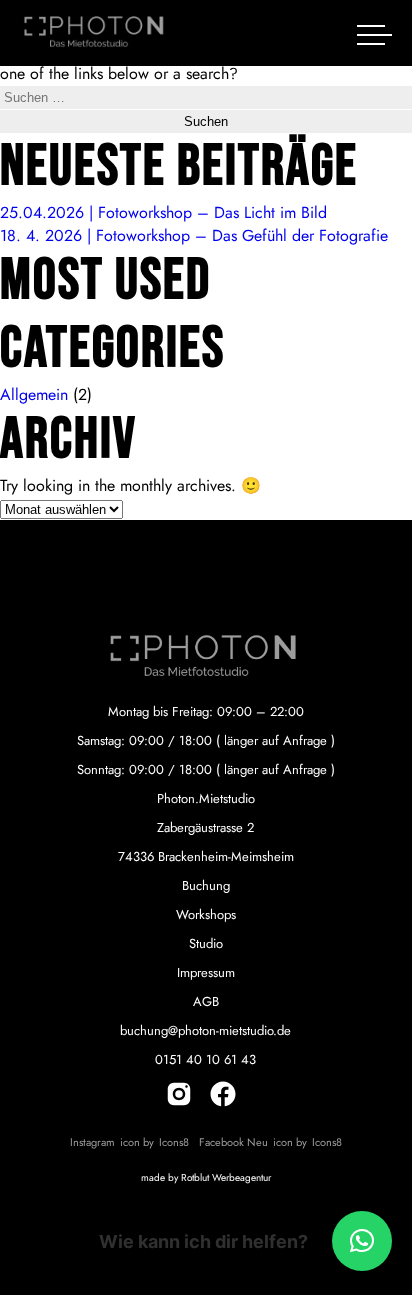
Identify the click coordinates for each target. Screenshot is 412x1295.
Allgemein (34, 394)
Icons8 (174, 1142)
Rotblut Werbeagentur (226, 1177)
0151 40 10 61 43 (205, 1059)
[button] (362, 1241)
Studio (206, 943)
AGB (206, 1001)
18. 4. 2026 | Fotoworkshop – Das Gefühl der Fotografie (194, 235)
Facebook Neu (233, 1142)
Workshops (206, 914)
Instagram (92, 1142)
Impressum (206, 972)
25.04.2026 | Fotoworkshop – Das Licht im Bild (163, 212)
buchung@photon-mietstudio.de (205, 1030)
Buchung (206, 885)
